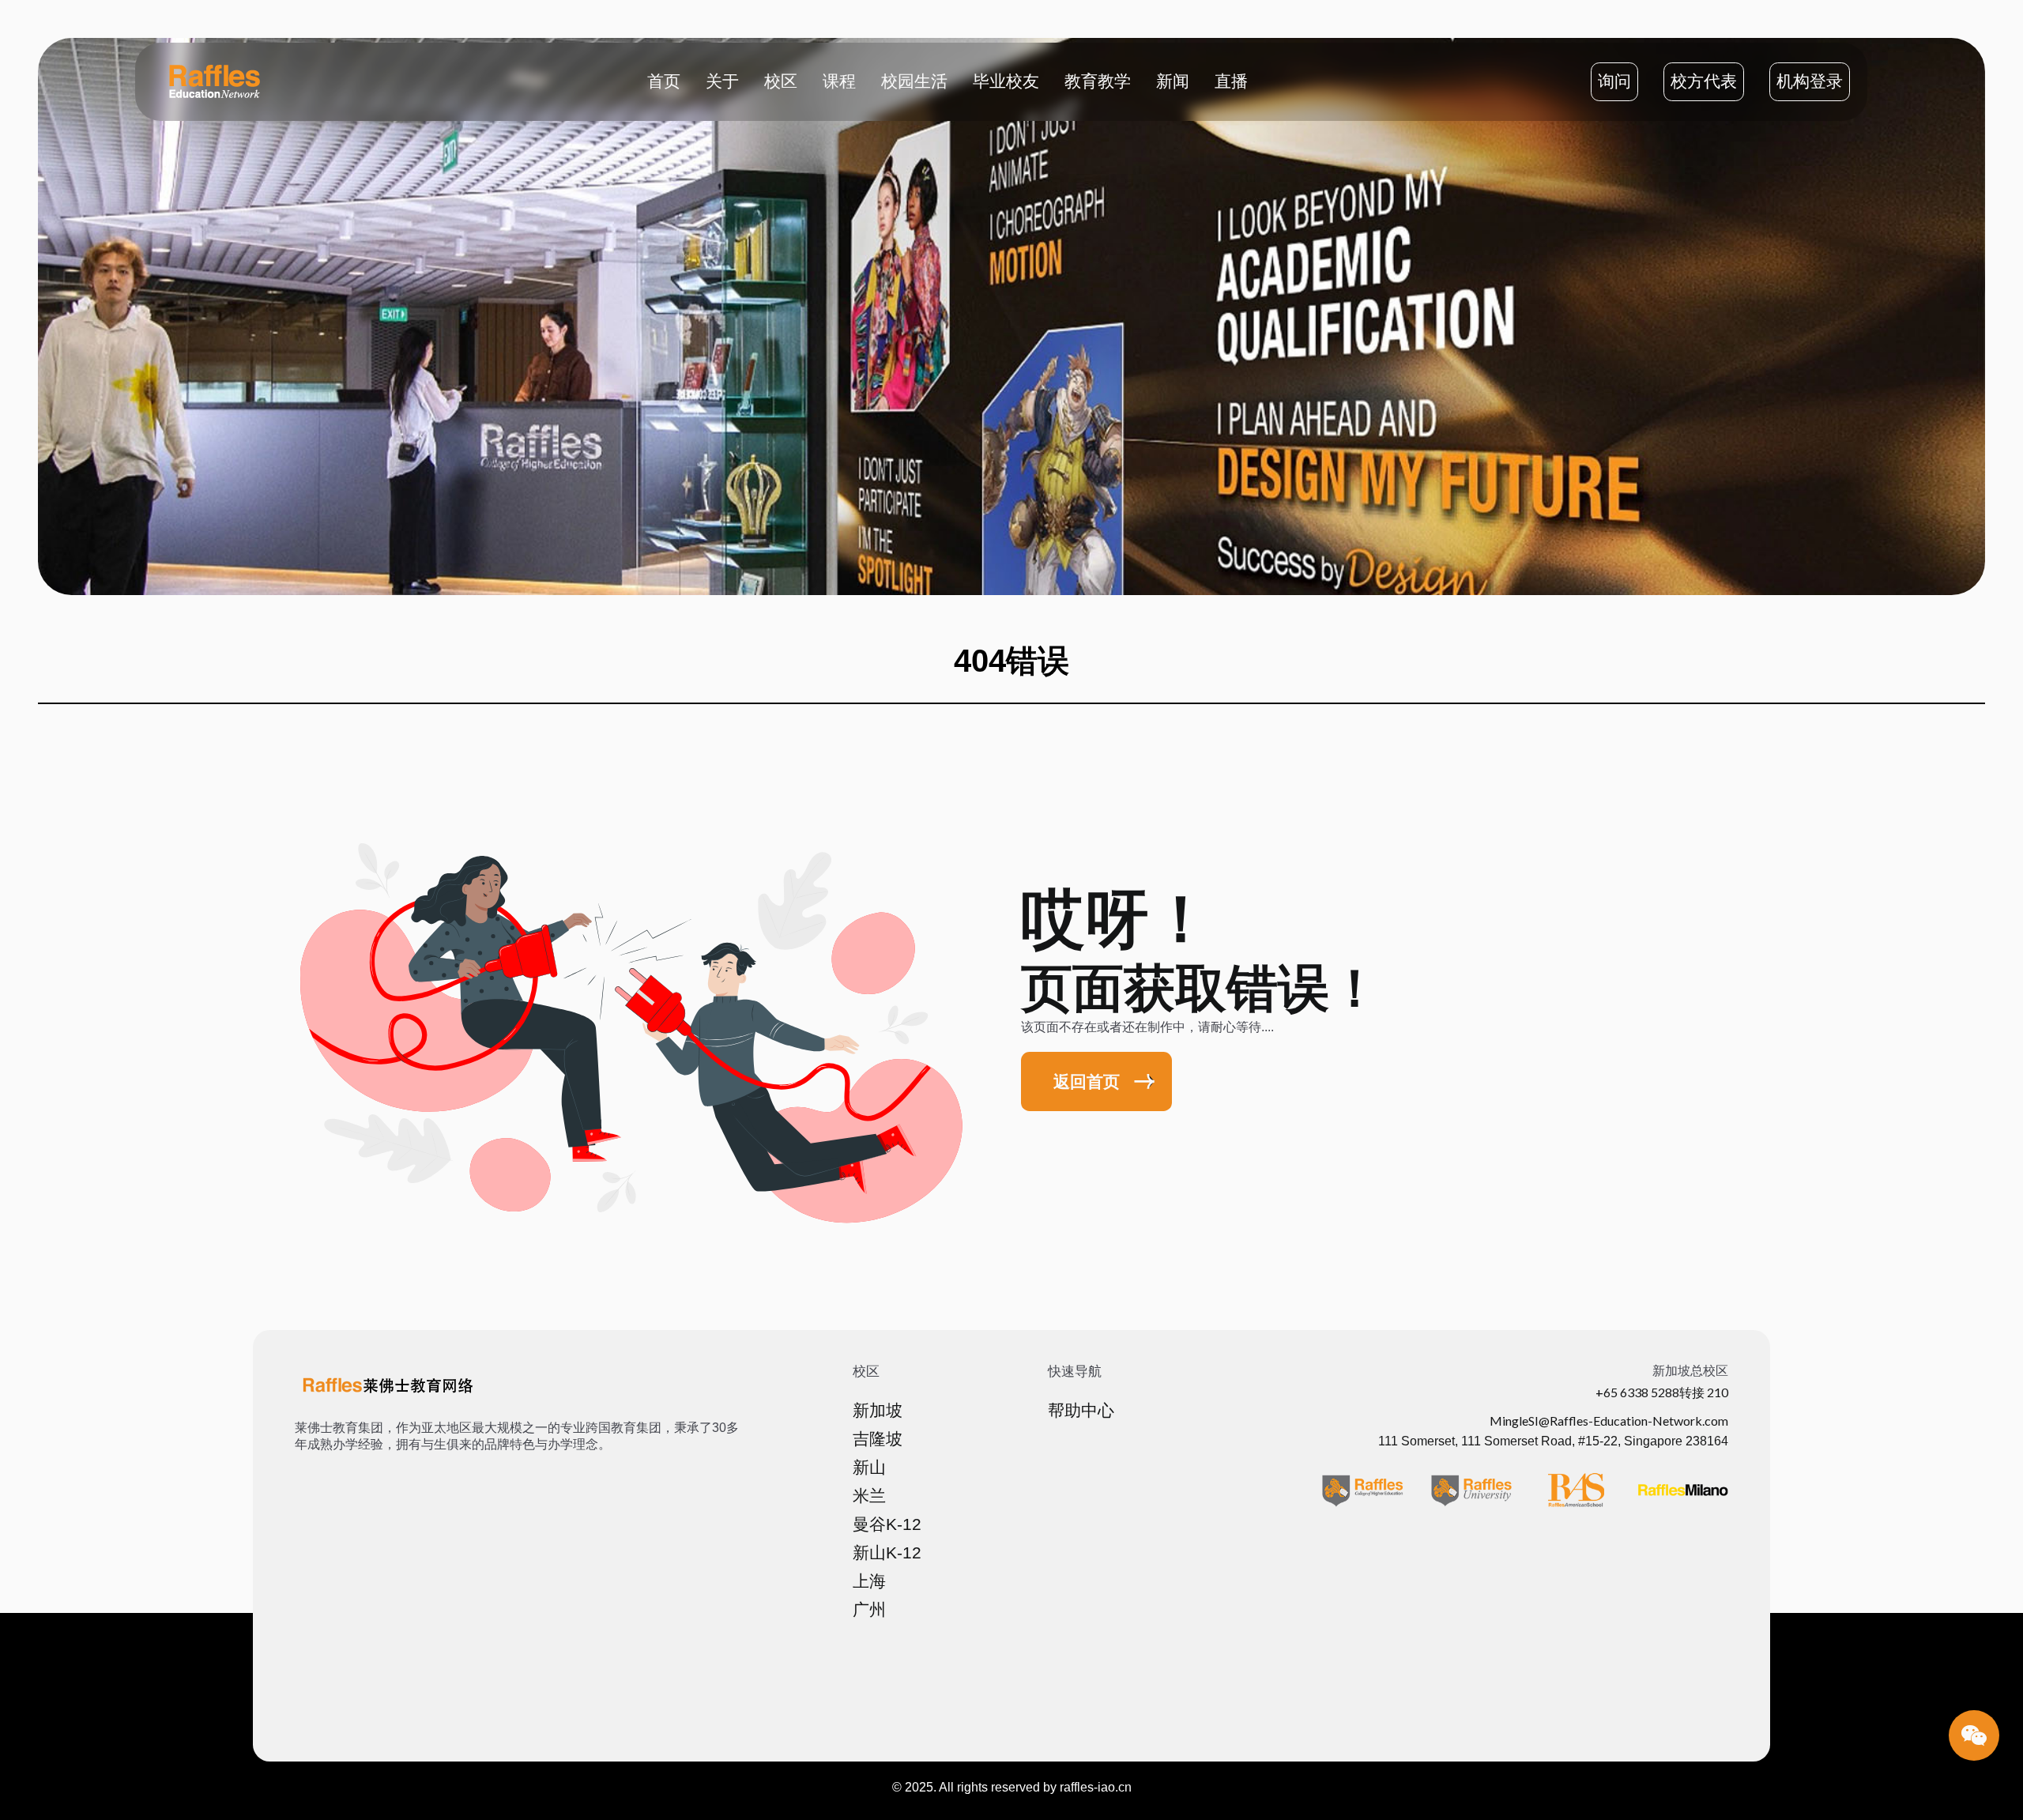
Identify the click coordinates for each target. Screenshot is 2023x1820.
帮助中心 (1081, 1411)
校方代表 (1704, 81)
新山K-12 (887, 1553)
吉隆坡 (878, 1439)
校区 (781, 81)
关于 (722, 81)
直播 (1231, 81)
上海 (869, 1581)
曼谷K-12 (887, 1524)
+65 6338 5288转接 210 (1662, 1392)
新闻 (1173, 81)
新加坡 (878, 1411)
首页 (664, 81)
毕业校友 (1006, 81)
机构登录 (1810, 81)
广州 (869, 1610)
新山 (869, 1468)
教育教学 (1098, 81)
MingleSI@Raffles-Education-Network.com (1609, 1421)
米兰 (869, 1496)
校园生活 (914, 81)
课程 (839, 81)
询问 (1614, 81)
